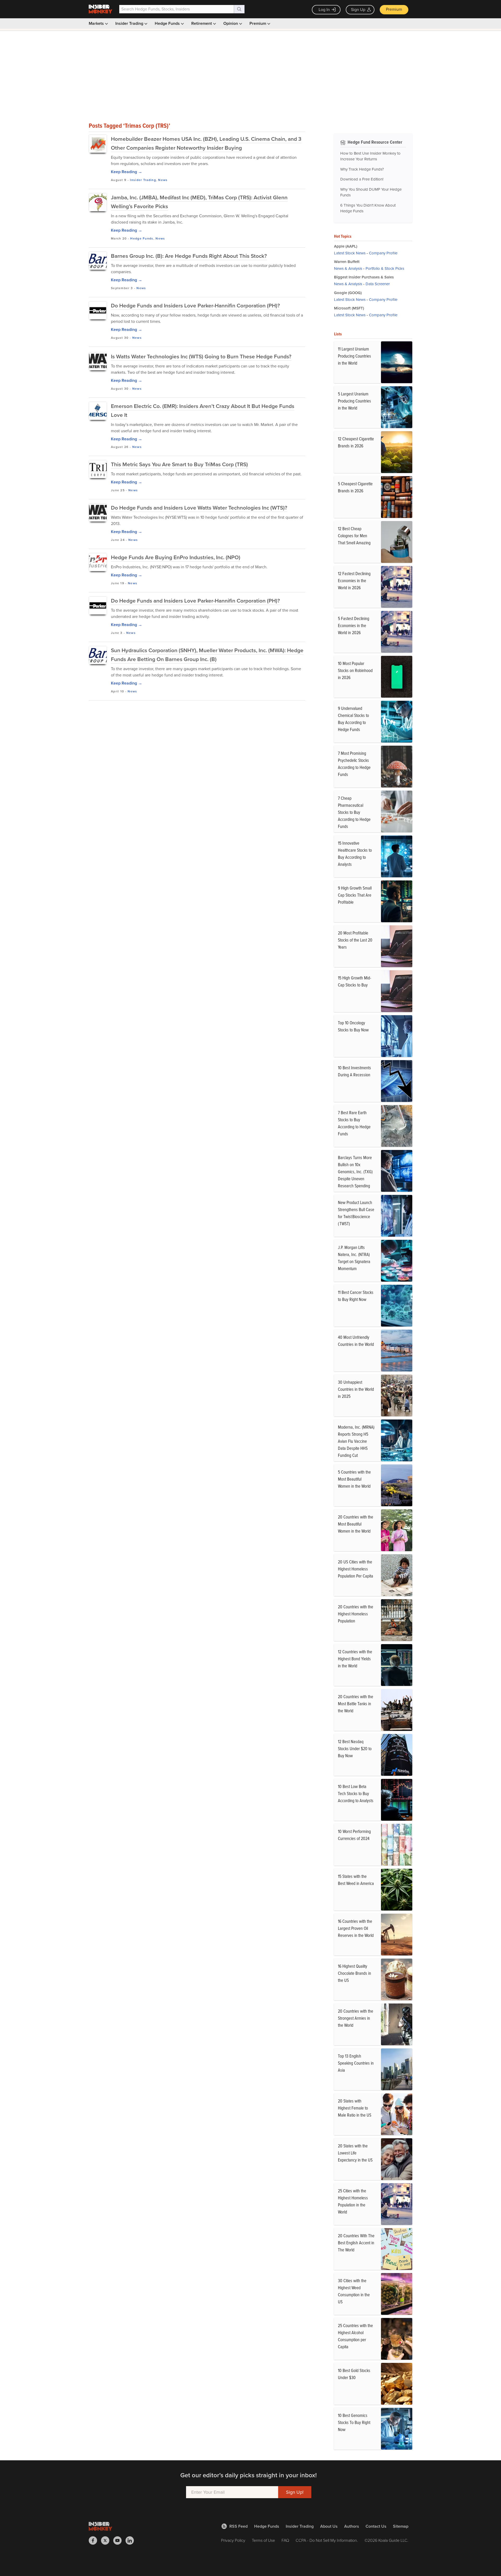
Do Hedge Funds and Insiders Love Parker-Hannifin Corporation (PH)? (195, 305)
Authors (352, 2526)
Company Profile (383, 253)
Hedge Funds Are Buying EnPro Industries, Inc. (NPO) (176, 557)
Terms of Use (263, 2540)
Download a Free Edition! (362, 179)
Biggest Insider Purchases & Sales (364, 277)
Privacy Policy (233, 2540)
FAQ (285, 2540)
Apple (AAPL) (346, 246)
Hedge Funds (168, 23)
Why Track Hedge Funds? (362, 169)
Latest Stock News (350, 253)
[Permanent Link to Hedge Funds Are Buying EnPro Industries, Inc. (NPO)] (98, 562)
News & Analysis (348, 268)
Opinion (231, 23)
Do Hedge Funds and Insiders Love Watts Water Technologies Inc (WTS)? (199, 508)
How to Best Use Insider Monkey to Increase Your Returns (370, 156)
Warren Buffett (347, 262)
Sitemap (401, 2526)
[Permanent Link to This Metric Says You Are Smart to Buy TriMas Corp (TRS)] (98, 469)
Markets (97, 23)
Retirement (202, 23)
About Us (329, 2526)
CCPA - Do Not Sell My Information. (327, 2540)
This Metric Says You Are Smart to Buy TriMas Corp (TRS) (179, 464)
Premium (394, 9)
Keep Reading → (127, 172)
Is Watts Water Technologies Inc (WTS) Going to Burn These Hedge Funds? (201, 356)
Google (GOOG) (348, 293)
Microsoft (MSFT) (349, 308)
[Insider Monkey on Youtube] (119, 2540)
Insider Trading (130, 23)
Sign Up (358, 10)
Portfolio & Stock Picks (385, 268)
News (163, 180)
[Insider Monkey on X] (107, 2540)
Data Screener (378, 284)
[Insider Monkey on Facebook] (95, 2540)
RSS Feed (238, 2526)
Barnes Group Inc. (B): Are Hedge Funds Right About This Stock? (189, 256)
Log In (324, 10)
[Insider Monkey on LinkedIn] (132, 2540)
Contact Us (376, 2526)
